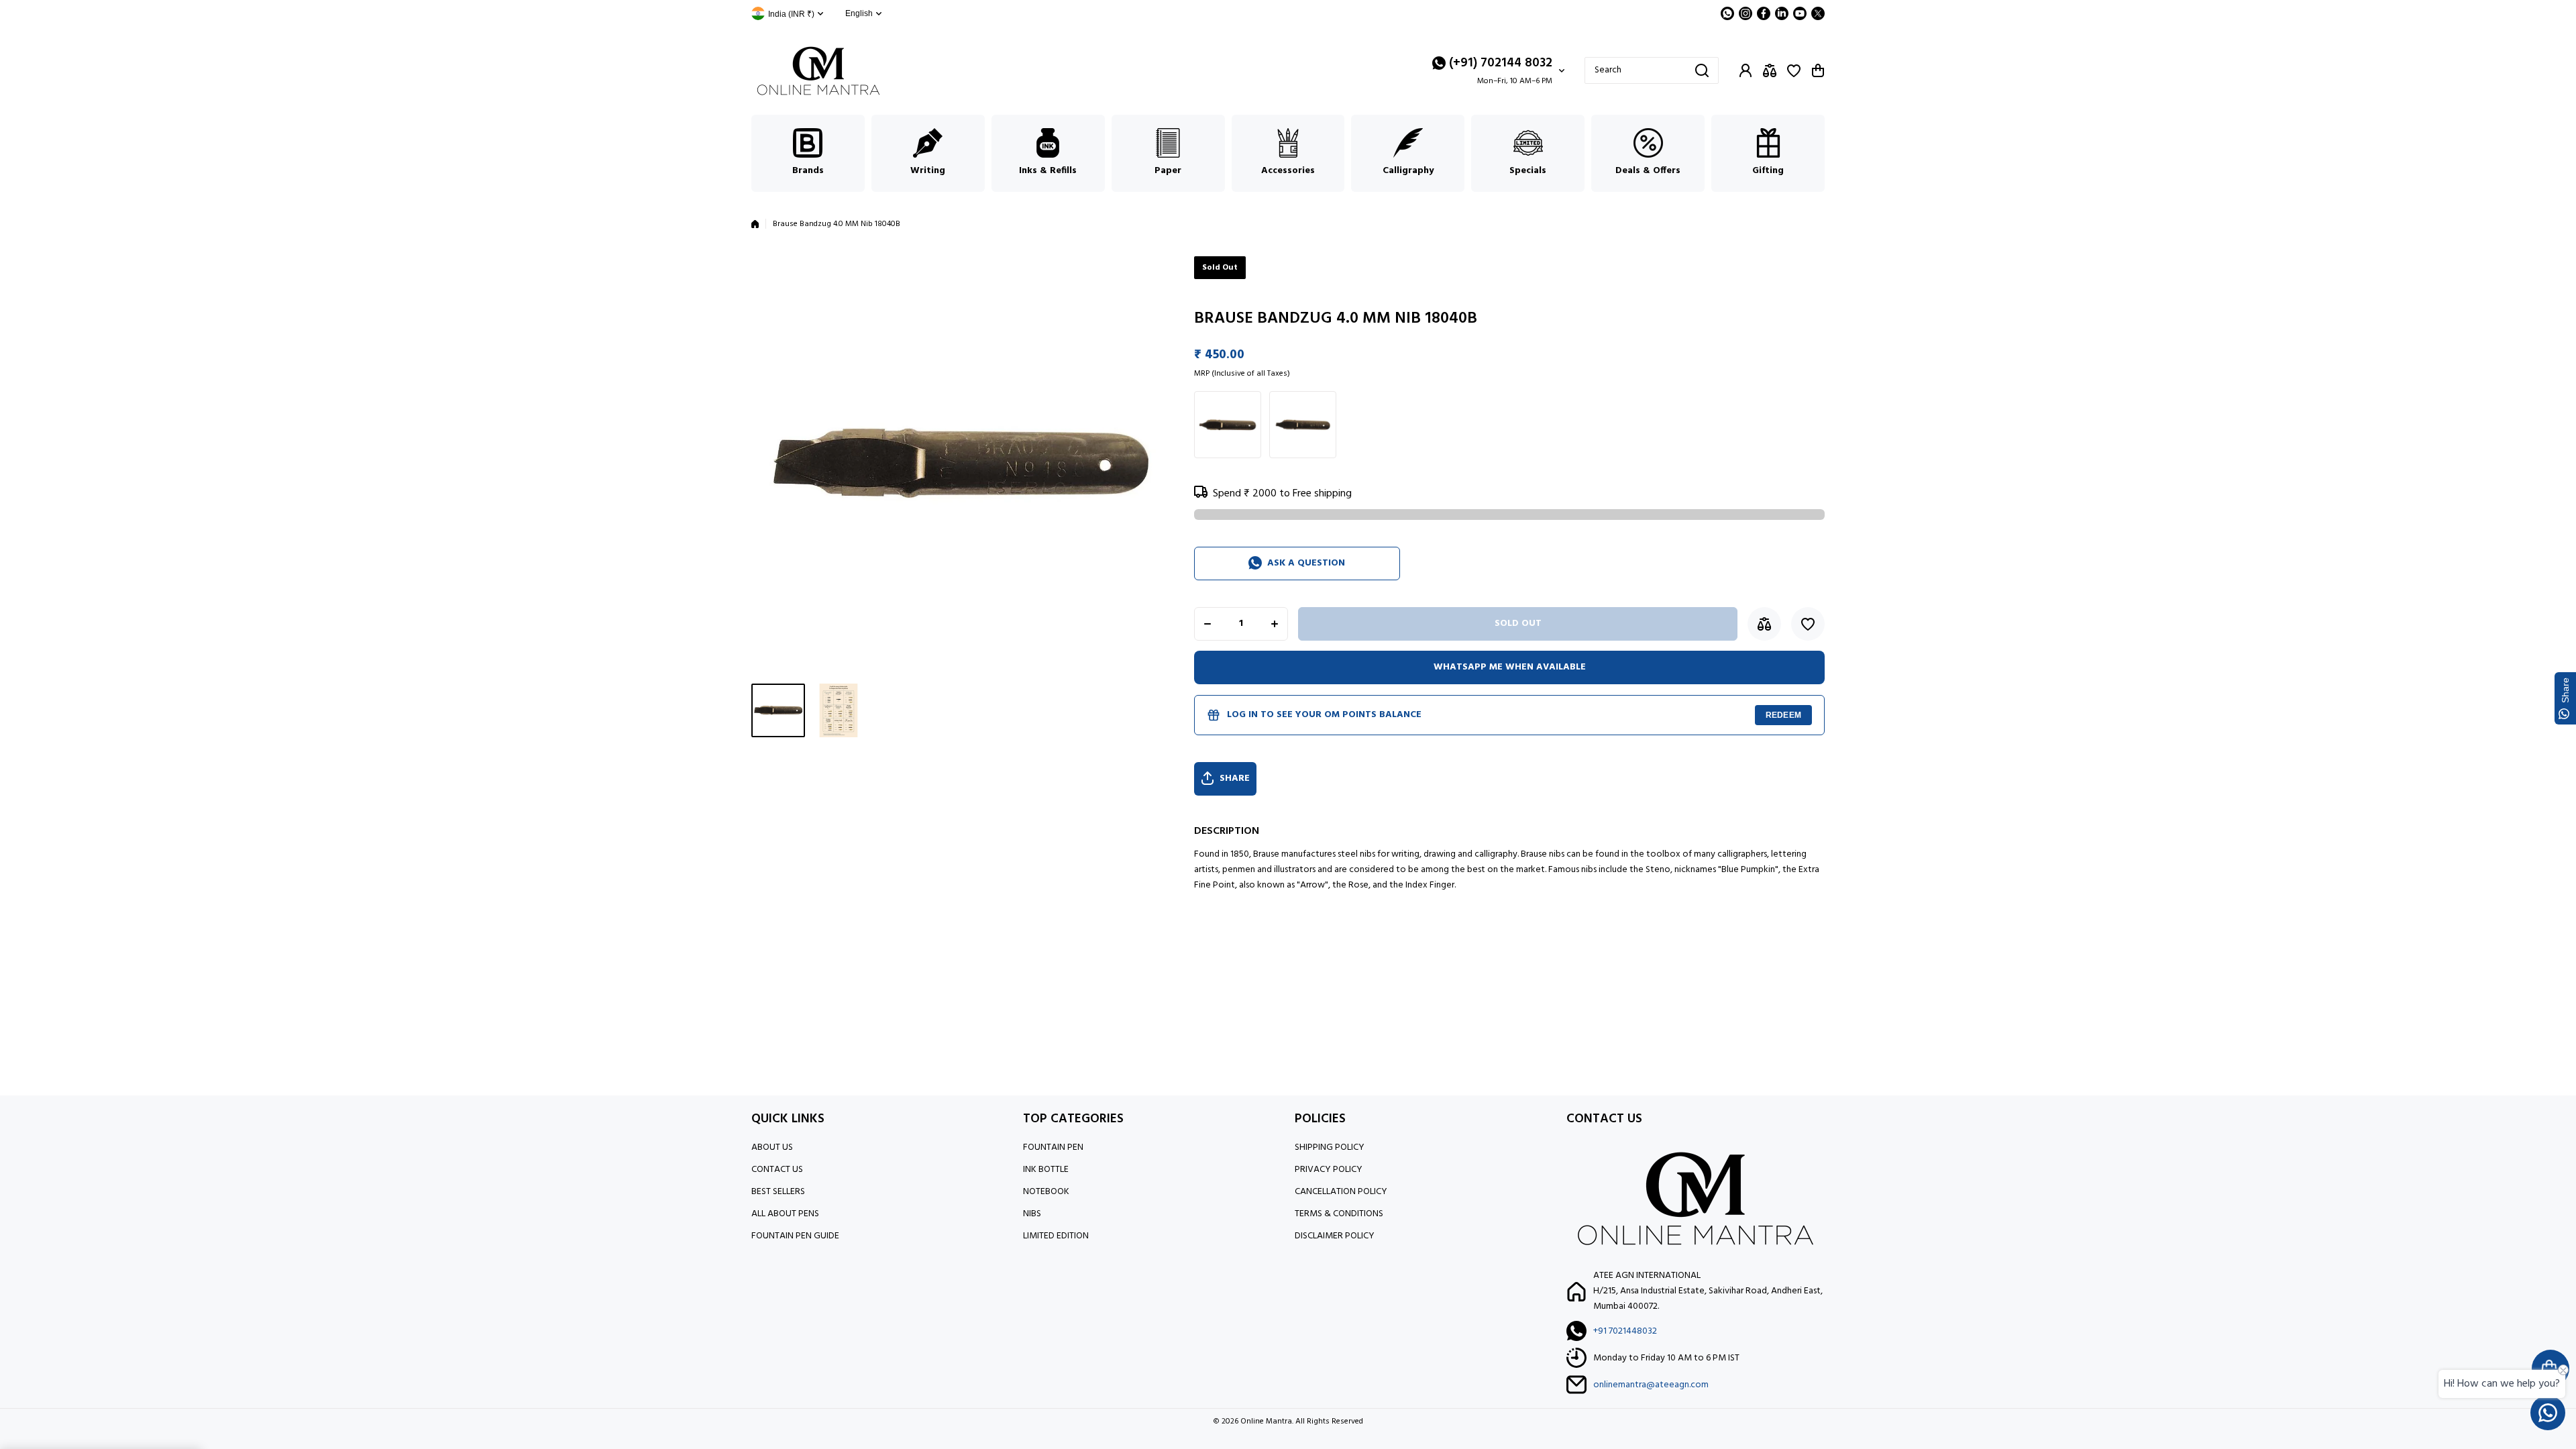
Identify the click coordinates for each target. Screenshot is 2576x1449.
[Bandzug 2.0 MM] (1303, 425)
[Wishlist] (1794, 70)
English (859, 13)
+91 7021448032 (1625, 1331)
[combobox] (1652, 70)
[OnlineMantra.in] (818, 71)
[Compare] (1770, 70)
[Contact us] (2548, 1413)
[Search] (1702, 70)
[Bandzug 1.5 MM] (1228, 425)
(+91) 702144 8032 (1501, 63)
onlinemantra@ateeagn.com (1651, 1385)
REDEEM (1783, 715)
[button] (1818, 70)
